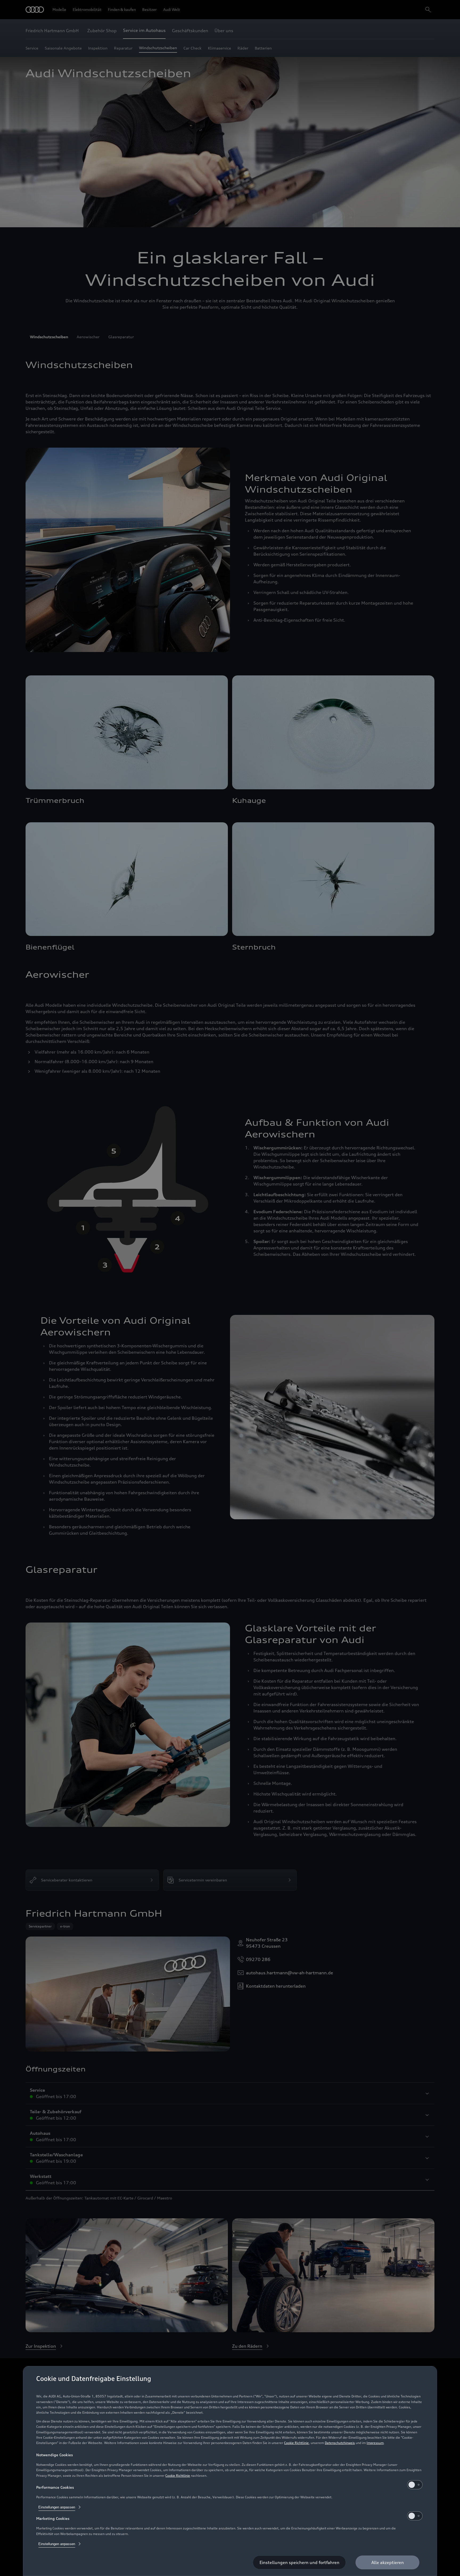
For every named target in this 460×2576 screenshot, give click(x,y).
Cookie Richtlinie (296, 2443)
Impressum (375, 2443)
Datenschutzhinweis (340, 2443)
